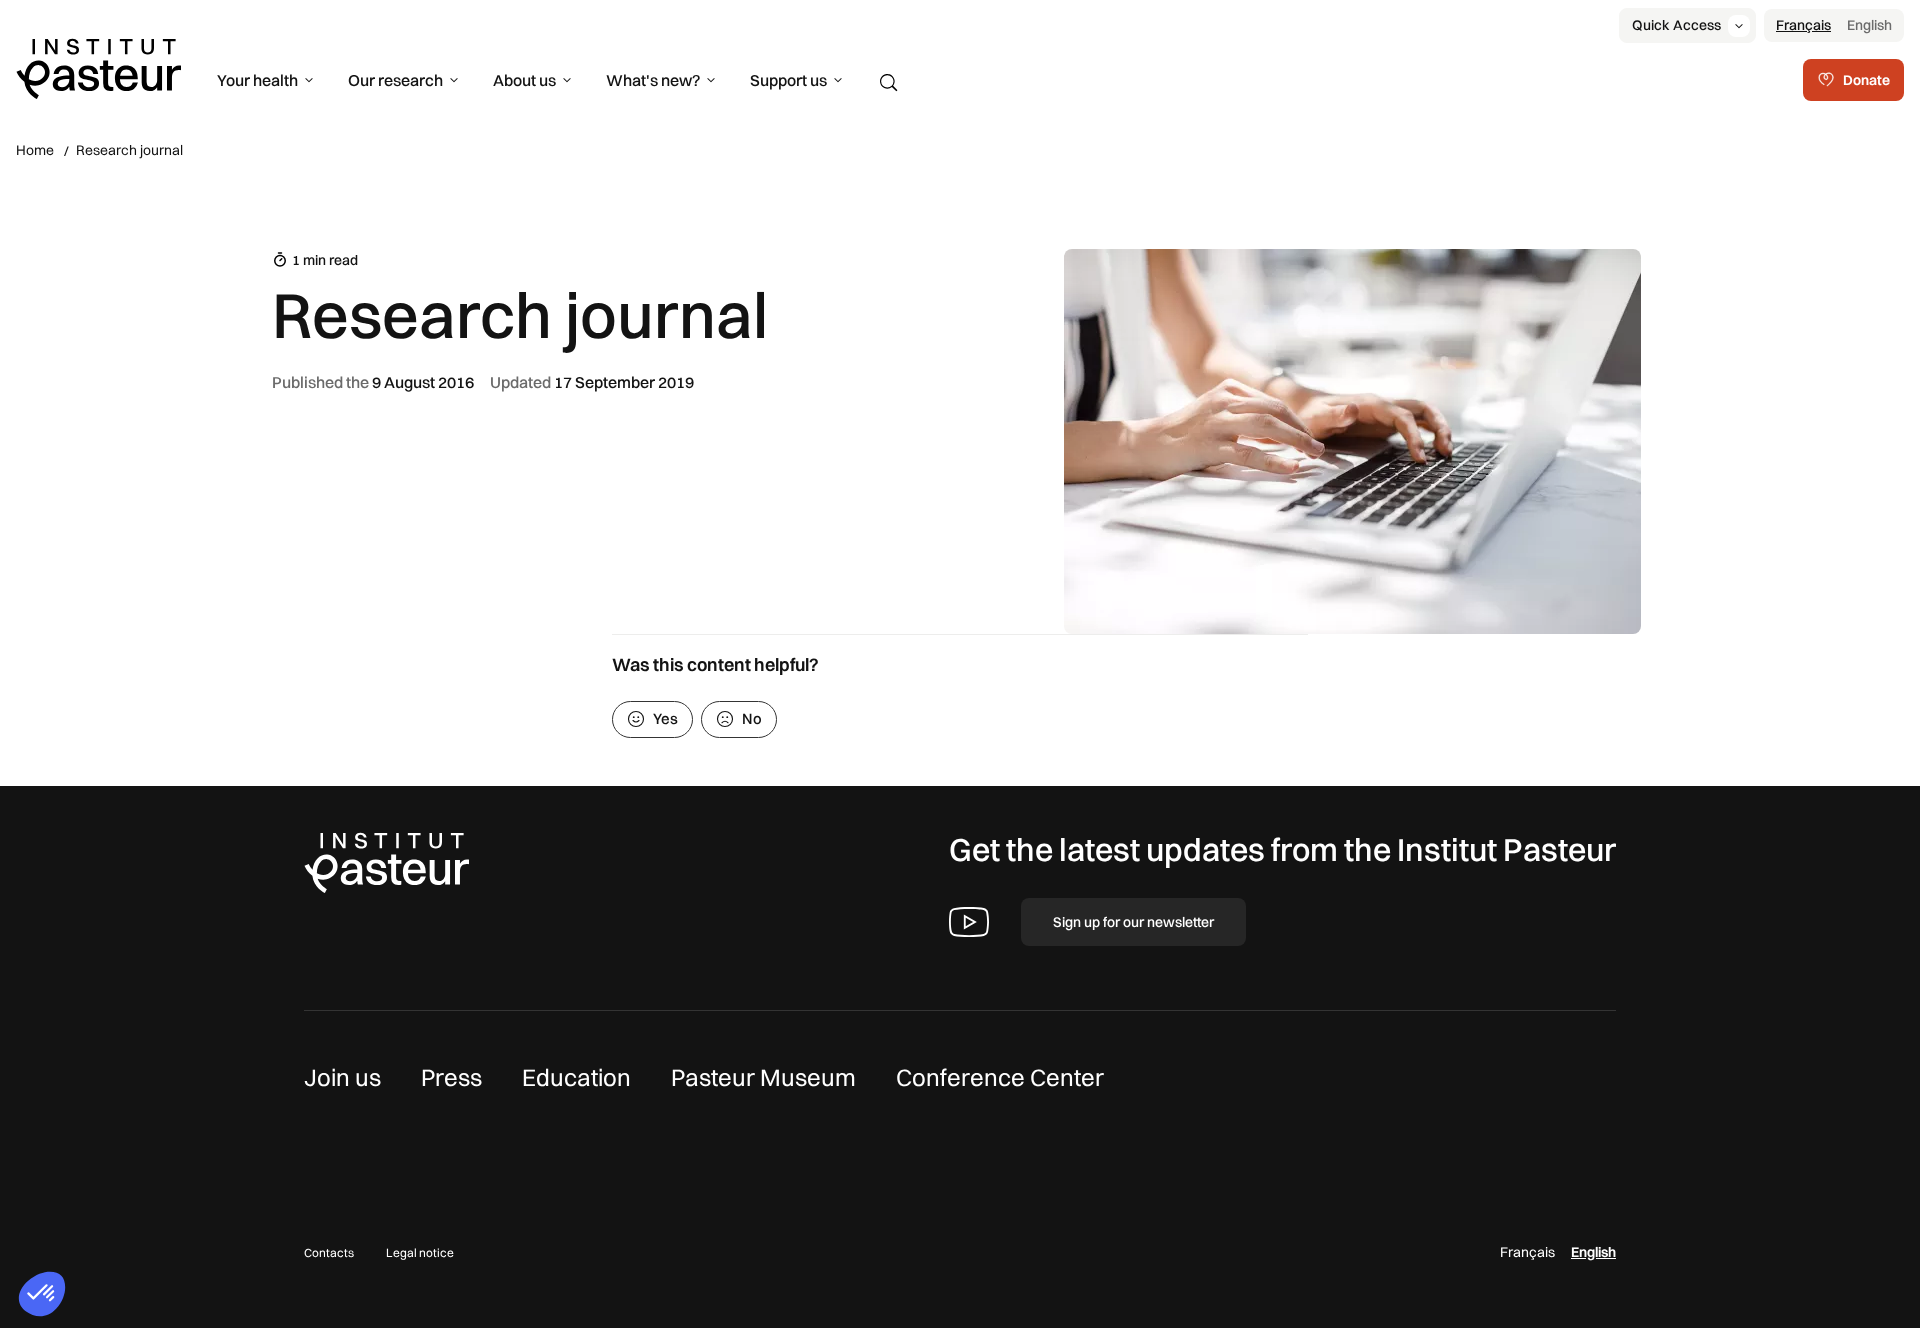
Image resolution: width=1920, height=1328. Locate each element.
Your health (257, 80)
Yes (665, 718)
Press (451, 1077)
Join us (342, 1077)
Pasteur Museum (763, 1077)
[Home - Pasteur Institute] (98, 67)
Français (1803, 25)
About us (524, 80)
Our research (395, 80)
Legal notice (420, 1252)
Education (576, 1077)
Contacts (329, 1252)
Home (35, 150)
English (1869, 25)
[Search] (889, 83)
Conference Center (1000, 1077)
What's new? (653, 80)
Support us (788, 80)
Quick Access (1676, 25)
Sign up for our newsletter (1133, 922)
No (752, 718)
